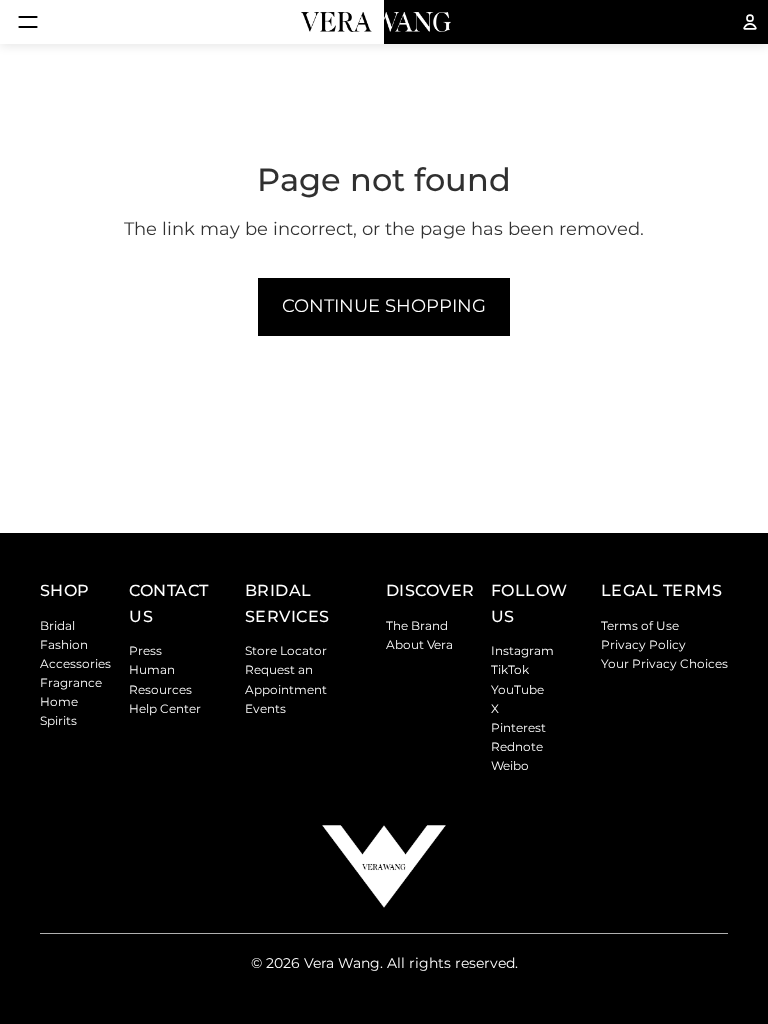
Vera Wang (342, 963)
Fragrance (71, 682)
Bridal (57, 625)
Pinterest (518, 727)
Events (265, 708)
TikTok (510, 669)
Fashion (64, 644)
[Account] (750, 22)
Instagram (522, 650)
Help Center (165, 708)
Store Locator (286, 650)
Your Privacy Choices (664, 663)
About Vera (419, 644)
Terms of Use (640, 625)
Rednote (517, 746)
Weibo (510, 765)
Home (59, 701)
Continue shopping (384, 306)
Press (145, 650)
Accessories (75, 663)
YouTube (517, 689)
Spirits (58, 720)
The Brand (417, 625)
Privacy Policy (643, 644)
